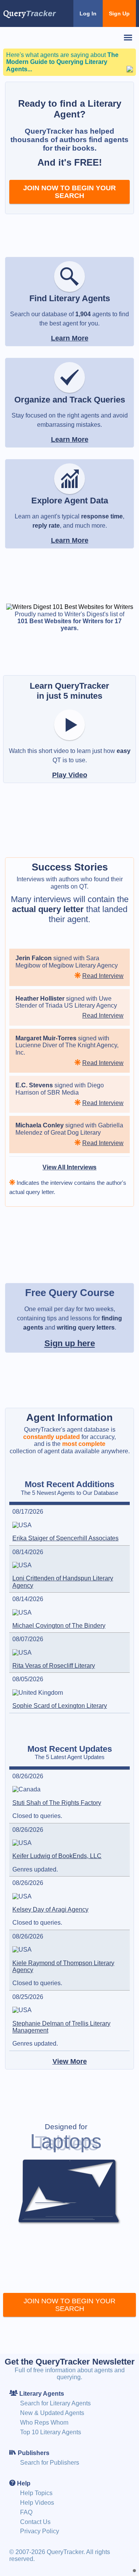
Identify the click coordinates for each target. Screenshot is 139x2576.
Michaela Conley (40, 1125)
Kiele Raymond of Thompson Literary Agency (63, 1966)
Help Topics (36, 2493)
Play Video (70, 775)
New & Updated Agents (52, 2413)
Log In (88, 13)
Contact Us (35, 2522)
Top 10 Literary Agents (51, 2432)
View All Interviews (69, 1167)
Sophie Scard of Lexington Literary (60, 1706)
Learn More (70, 338)
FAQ (26, 2512)
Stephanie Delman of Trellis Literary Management (61, 2027)
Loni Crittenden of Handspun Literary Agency (63, 1582)
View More (70, 2061)
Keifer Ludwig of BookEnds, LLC (57, 1856)
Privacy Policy (40, 2531)
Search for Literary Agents (55, 2403)
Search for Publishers (50, 2463)
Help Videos (37, 2503)
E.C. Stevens (34, 1085)
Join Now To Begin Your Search (69, 192)
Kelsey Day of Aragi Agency (50, 1909)
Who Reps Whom (44, 2423)
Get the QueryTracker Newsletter (70, 2362)
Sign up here (70, 1343)
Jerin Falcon (34, 958)
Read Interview (103, 976)
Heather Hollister (40, 999)
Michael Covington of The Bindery (59, 1626)
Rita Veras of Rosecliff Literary (54, 1666)
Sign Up (119, 13)
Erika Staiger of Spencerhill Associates (65, 1538)
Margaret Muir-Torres (46, 1038)
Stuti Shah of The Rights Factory (57, 1803)
